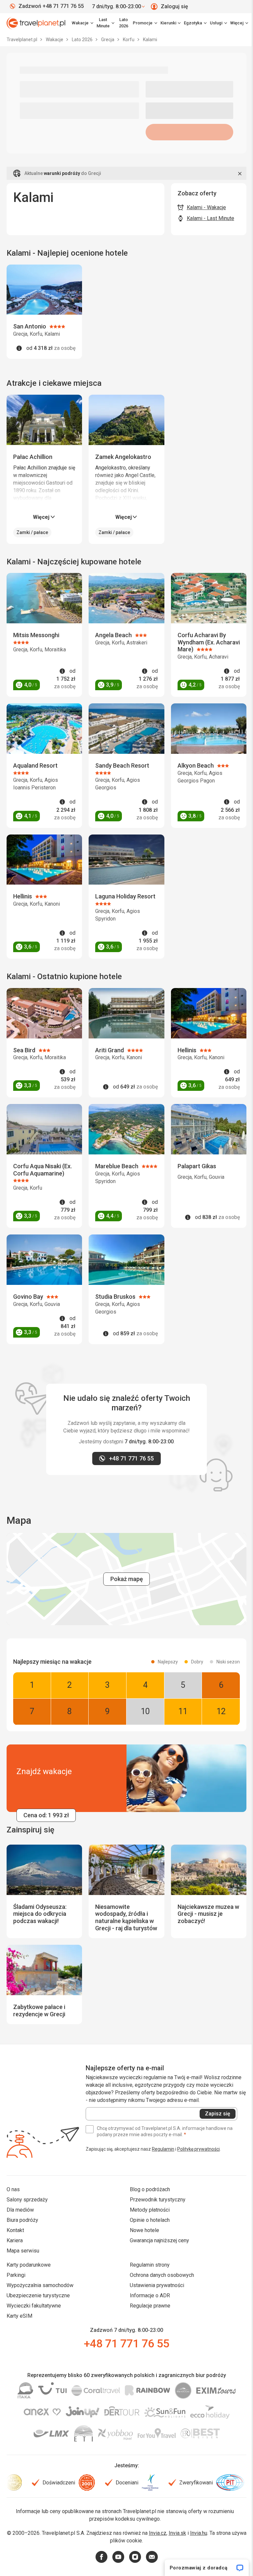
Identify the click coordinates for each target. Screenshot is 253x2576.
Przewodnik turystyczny (158, 2200)
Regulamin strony (150, 2265)
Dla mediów (20, 2210)
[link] (105, 23)
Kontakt (15, 2230)
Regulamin (163, 2149)
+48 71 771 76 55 (126, 2343)
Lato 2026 (124, 23)
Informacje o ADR (150, 2295)
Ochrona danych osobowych (162, 2275)
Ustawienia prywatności (157, 2285)
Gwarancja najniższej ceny (159, 2240)
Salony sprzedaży (27, 2200)
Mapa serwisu (23, 2251)
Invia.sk (177, 2533)
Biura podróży (22, 2220)
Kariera (15, 2240)
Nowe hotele (144, 2230)
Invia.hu (199, 2533)
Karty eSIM (19, 2316)
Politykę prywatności (198, 2149)
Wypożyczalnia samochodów (40, 2285)
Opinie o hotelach (150, 2220)
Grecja (108, 40)
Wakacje (55, 40)
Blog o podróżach (150, 2189)
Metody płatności (150, 2210)
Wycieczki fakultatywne (34, 2306)
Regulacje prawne (150, 2306)
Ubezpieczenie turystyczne (38, 2295)
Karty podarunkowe (29, 2265)
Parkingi (16, 2275)
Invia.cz (158, 2533)
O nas (13, 2189)
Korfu (129, 40)
